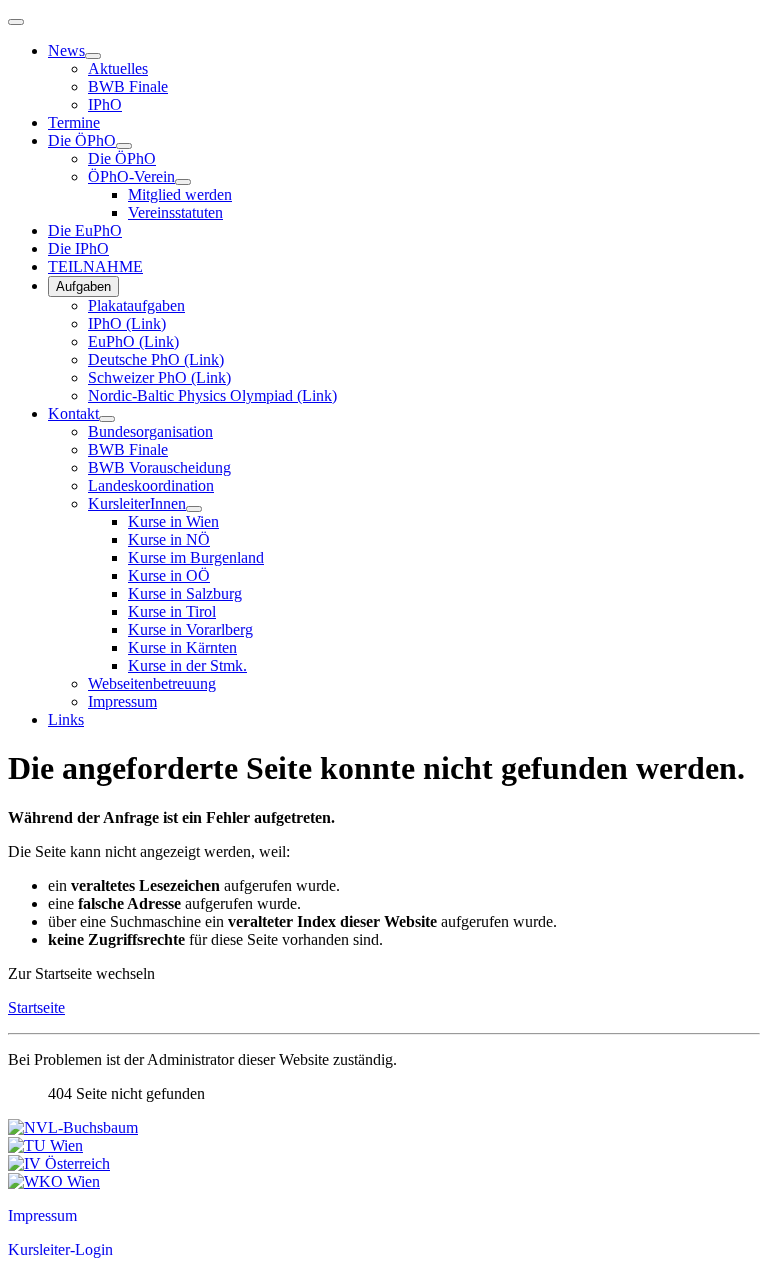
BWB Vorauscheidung (159, 467)
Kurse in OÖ (169, 575)
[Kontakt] (107, 419)
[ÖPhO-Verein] (183, 182)
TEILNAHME (95, 266)
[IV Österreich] (59, 1163)
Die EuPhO (85, 230)
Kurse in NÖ (169, 539)
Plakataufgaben (136, 305)
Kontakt (73, 413)
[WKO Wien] (54, 1181)
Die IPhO (78, 248)
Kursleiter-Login (60, 1249)
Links (66, 719)
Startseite (36, 1007)
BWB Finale (128, 86)
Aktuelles (118, 68)
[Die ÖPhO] (124, 146)
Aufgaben (83, 286)
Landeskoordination (151, 485)
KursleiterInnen (137, 503)
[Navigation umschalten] (16, 22)
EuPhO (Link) (133, 341)
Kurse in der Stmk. (187, 665)
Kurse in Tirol (172, 611)
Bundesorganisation (150, 431)
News (66, 50)
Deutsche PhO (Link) (156, 359)
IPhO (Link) (127, 323)
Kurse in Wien (173, 521)
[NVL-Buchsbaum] (73, 1127)
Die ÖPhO (82, 140)
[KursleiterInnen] (194, 509)
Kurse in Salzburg (185, 593)
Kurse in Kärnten (182, 647)
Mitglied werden (180, 194)
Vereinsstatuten (175, 212)
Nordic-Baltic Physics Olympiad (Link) (212, 395)
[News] (93, 56)
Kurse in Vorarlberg (190, 629)
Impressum (122, 701)
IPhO (105, 104)
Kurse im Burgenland (196, 557)
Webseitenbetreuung (152, 683)
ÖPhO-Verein (131, 176)
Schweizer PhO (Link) (159, 377)
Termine (74, 122)
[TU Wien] (45, 1145)
